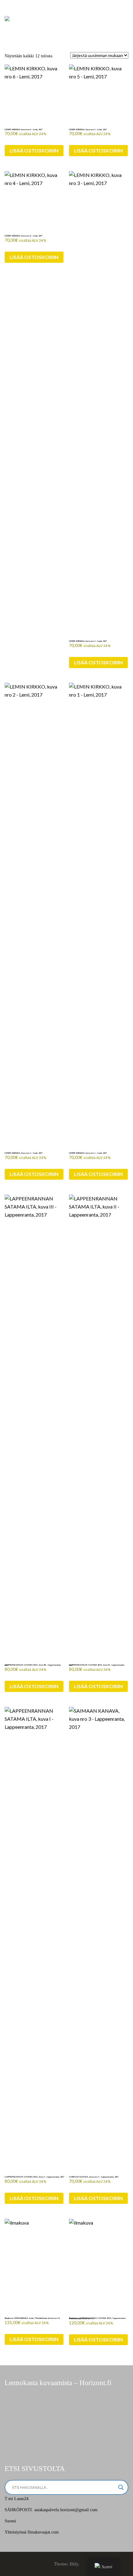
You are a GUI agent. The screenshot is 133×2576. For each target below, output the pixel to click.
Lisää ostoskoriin (34, 150)
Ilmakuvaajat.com (43, 2532)
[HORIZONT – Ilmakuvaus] (7, 18)
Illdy (74, 2564)
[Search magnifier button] (121, 2487)
